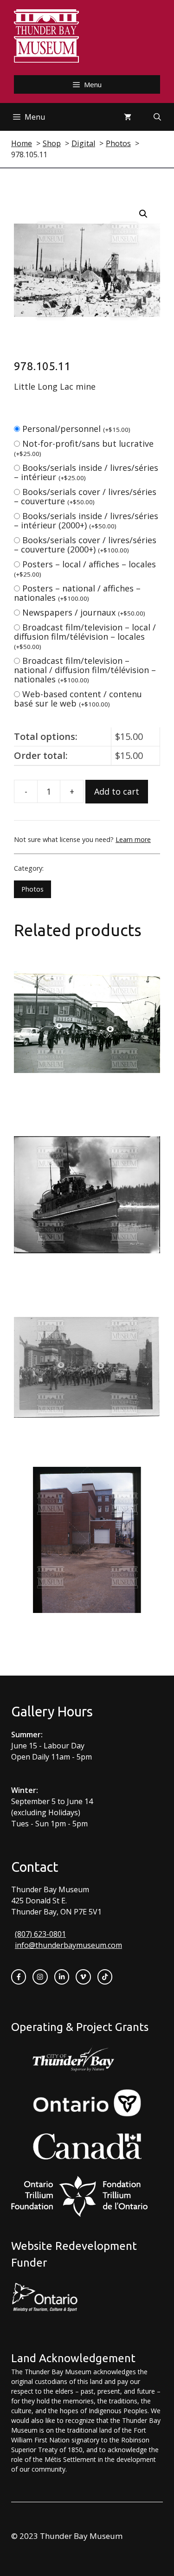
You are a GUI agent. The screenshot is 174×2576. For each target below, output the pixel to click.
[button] (143, 214)
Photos (32, 889)
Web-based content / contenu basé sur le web (78, 699)
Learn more (133, 839)
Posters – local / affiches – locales (85, 569)
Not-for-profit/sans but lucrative (84, 448)
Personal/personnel (76, 429)
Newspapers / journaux (84, 612)
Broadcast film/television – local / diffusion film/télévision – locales (85, 636)
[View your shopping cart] (128, 117)
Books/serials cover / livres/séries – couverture (85, 496)
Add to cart (117, 791)
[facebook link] (19, 1977)
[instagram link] (40, 1977)
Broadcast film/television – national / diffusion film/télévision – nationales (85, 670)
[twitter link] (83, 1977)
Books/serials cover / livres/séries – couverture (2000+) (85, 545)
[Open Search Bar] (157, 117)
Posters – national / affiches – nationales (77, 593)
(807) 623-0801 (40, 1934)
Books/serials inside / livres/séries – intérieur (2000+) (86, 520)
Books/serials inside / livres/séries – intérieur (86, 472)
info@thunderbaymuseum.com (68, 1945)
